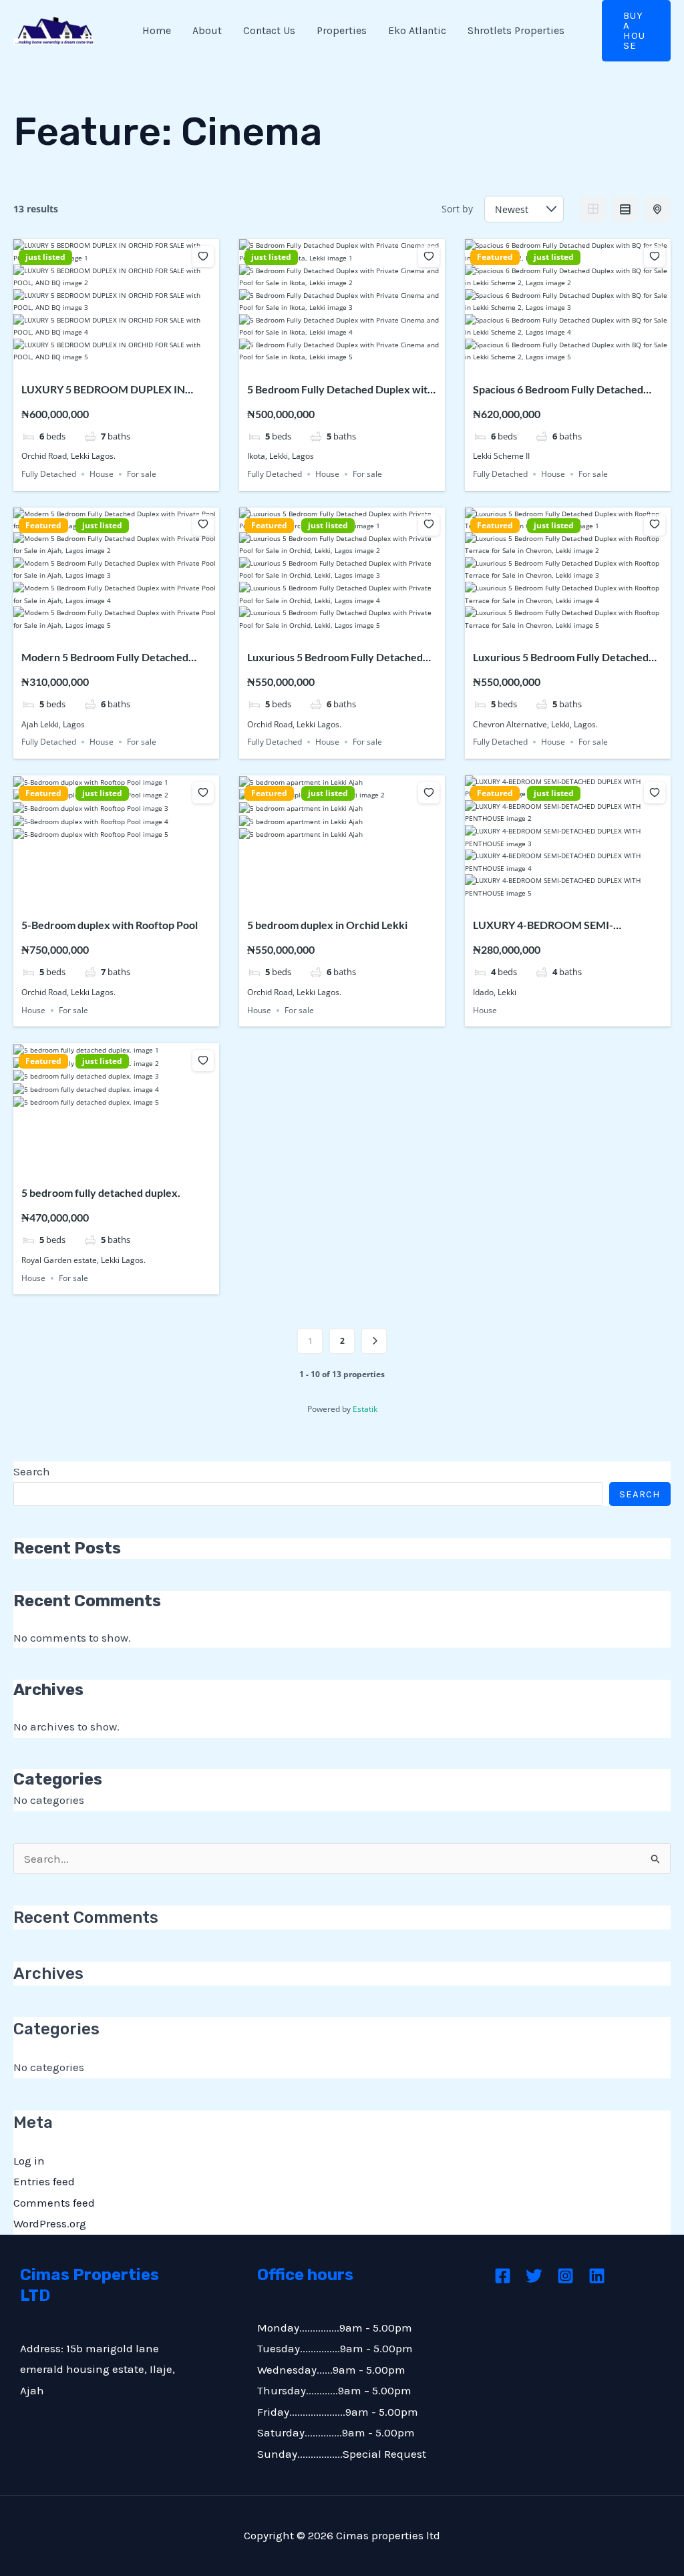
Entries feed (44, 2181)
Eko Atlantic (417, 30)
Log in (29, 2161)
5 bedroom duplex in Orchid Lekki (327, 925)
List (625, 209)
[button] (636, 31)
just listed (45, 257)
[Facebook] (503, 2276)
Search (32, 1471)
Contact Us (269, 30)
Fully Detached (49, 474)
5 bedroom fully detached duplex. (101, 1192)
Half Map (657, 209)
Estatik (365, 1409)
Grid (593, 209)
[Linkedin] (597, 2276)
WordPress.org (50, 2223)
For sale (142, 474)
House (102, 474)
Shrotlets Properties (516, 30)
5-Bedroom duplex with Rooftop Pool (110, 925)
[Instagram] (565, 2276)
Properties (342, 30)
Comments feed (54, 2203)
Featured (495, 257)
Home (157, 30)
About (207, 30)
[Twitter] (534, 2276)
